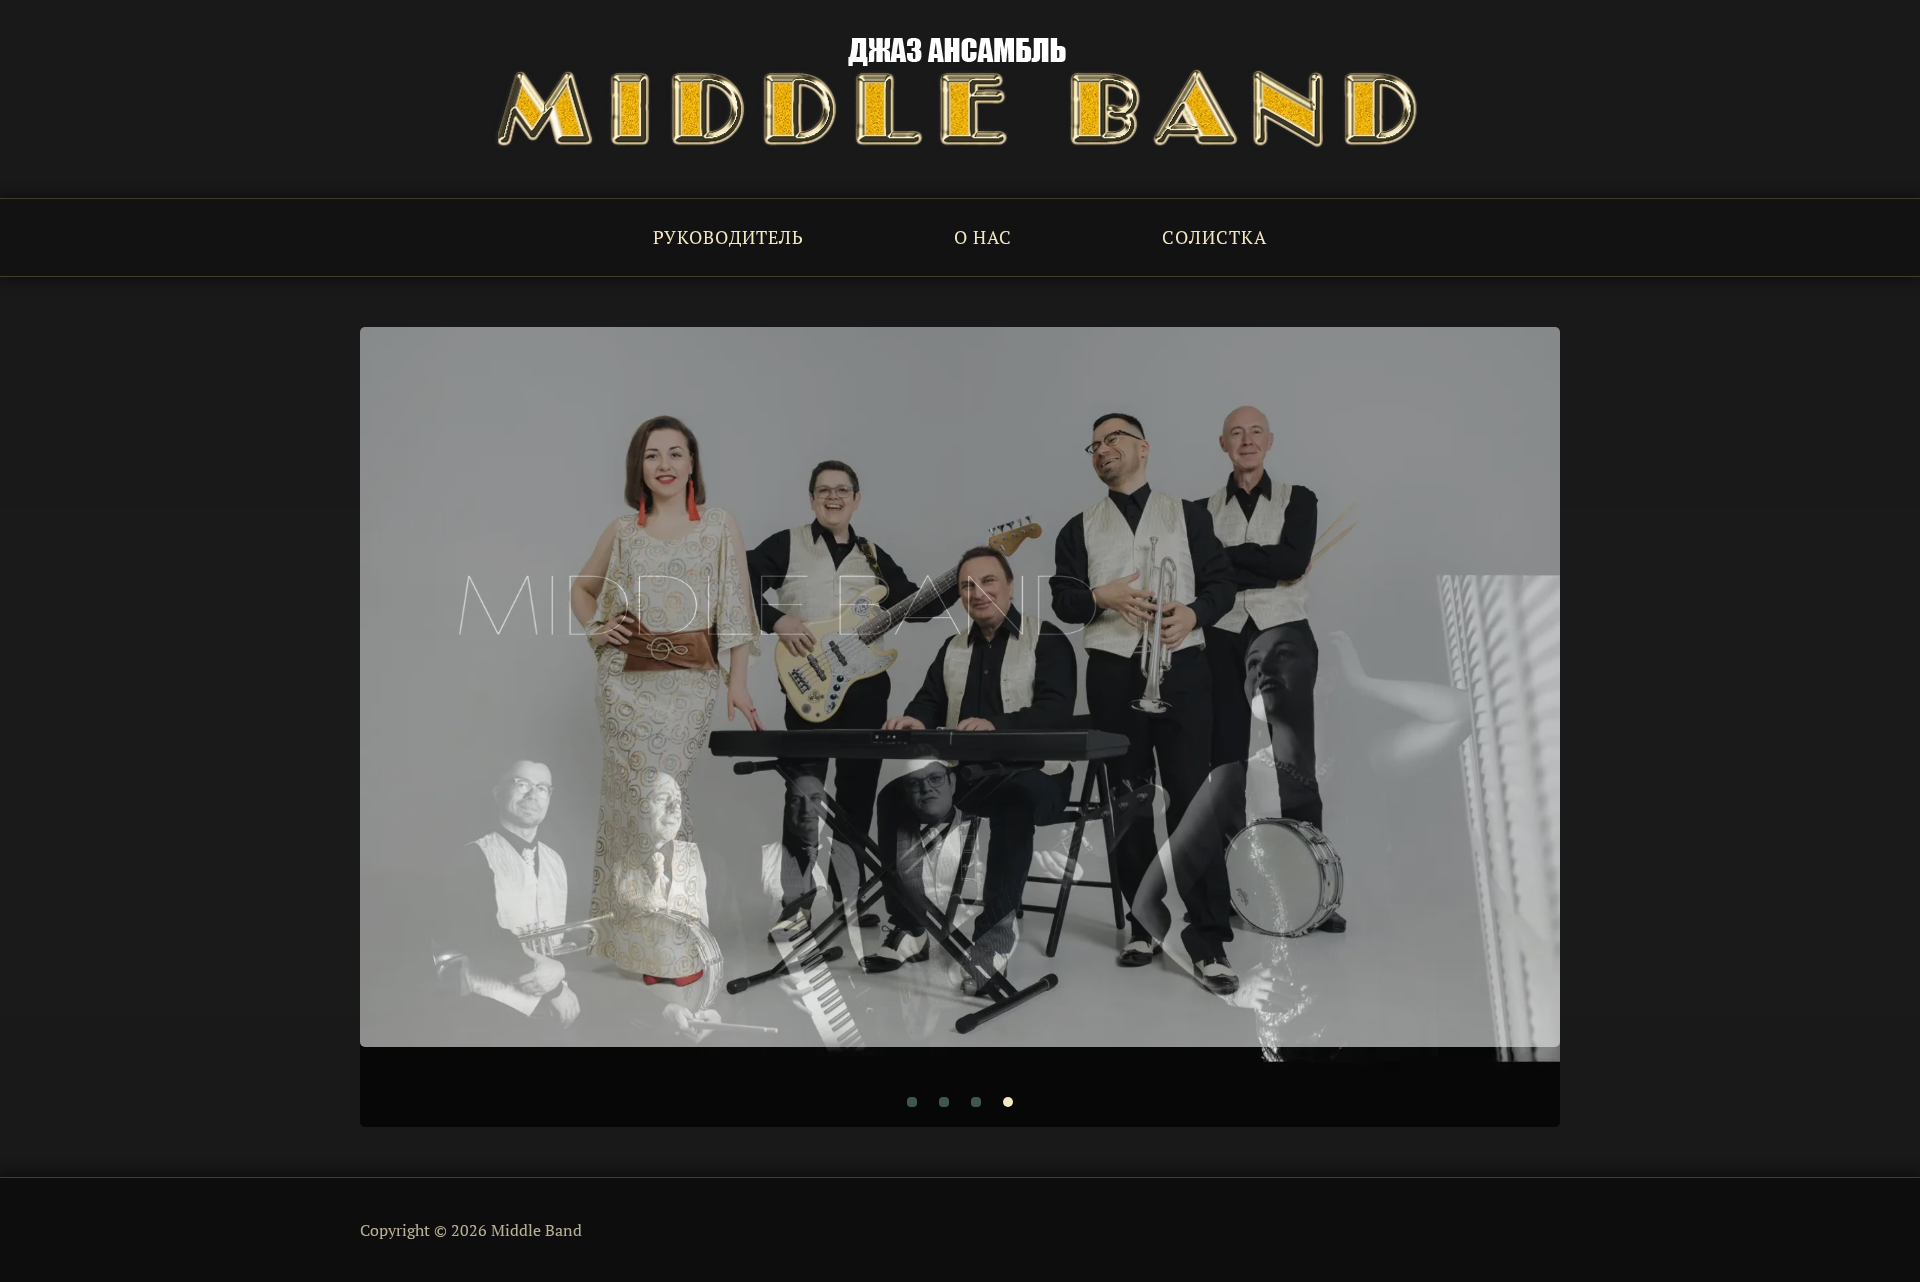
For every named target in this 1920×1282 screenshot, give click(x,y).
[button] (912, 1102)
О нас (983, 237)
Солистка (1214, 237)
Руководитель (728, 237)
